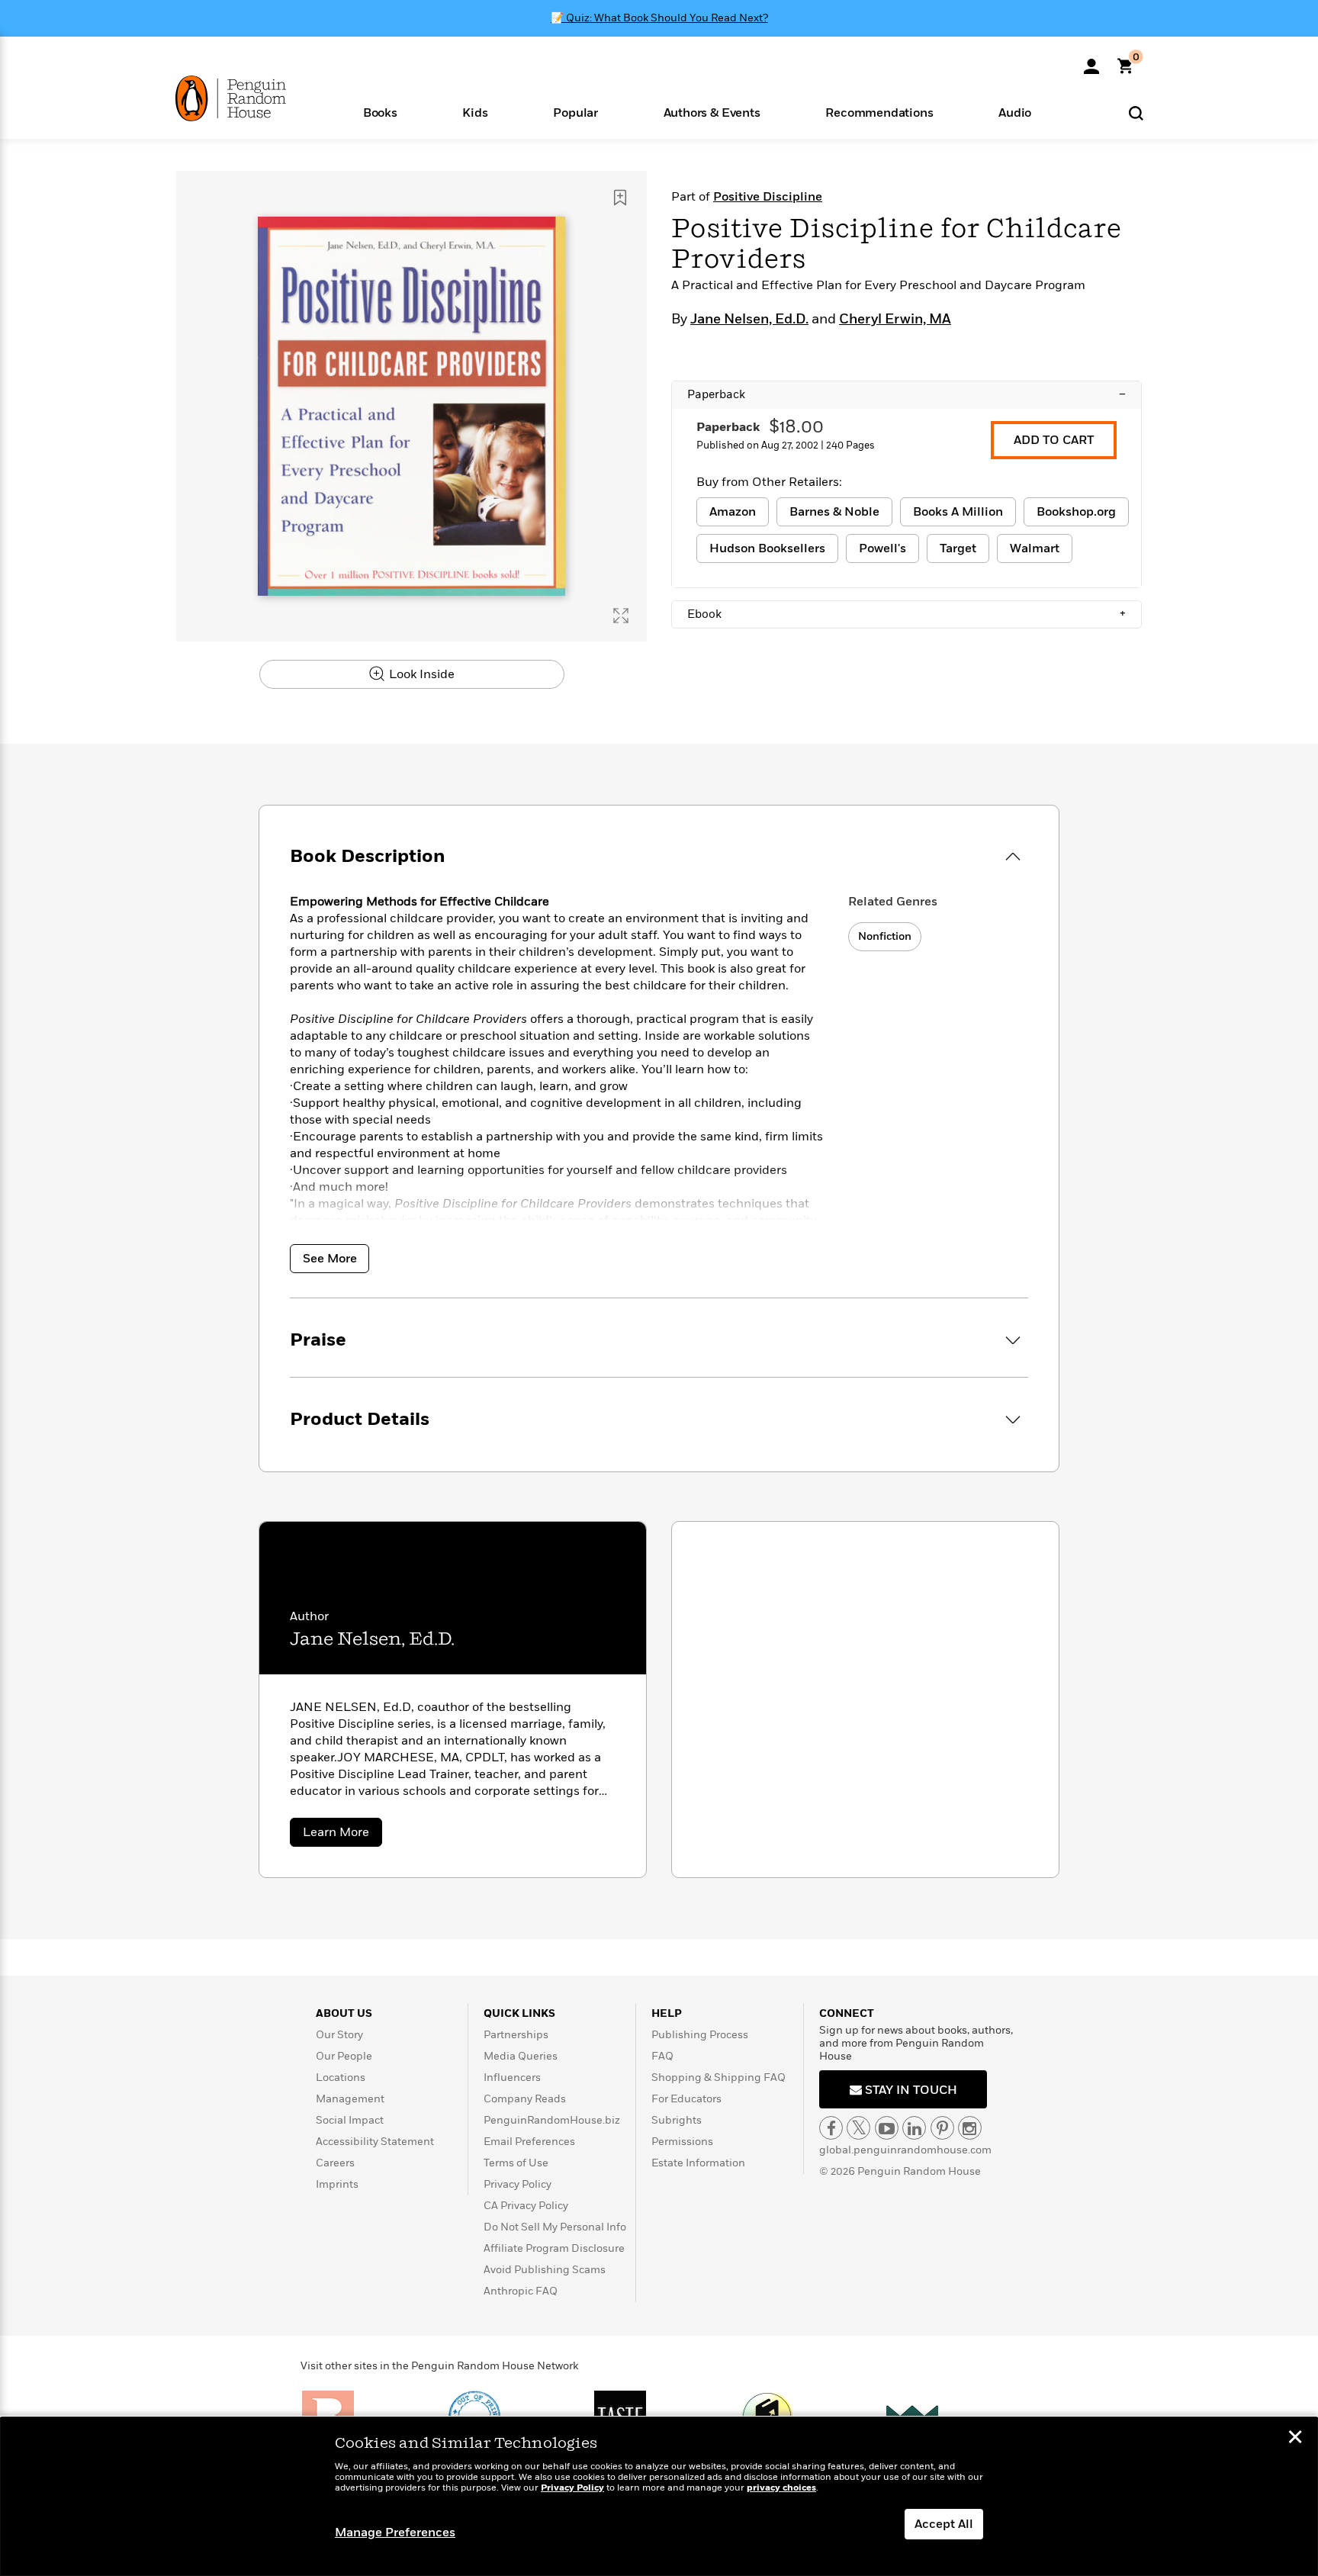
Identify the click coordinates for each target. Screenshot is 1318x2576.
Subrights (677, 2120)
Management (350, 2099)
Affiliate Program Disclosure (554, 2248)
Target (958, 548)
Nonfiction (885, 936)
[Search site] (1136, 113)
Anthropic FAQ (521, 2291)
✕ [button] (1295, 2439)
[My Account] (1091, 61)
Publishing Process (700, 2035)
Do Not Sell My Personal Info (555, 2227)
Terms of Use (516, 2163)
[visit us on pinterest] (942, 2128)
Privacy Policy (518, 2184)
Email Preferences (529, 2142)
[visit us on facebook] (831, 2128)
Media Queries (521, 2056)
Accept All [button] (944, 2524)
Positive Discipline (768, 197)
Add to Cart (1054, 440)
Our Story (339, 2035)
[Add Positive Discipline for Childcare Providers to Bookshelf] (620, 198)
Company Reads (525, 2099)
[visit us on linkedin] (914, 2128)
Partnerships (516, 2035)
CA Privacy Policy (526, 2206)
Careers (335, 2163)
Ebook (907, 614)
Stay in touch (910, 2090)
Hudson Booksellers (767, 548)
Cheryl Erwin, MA (895, 320)
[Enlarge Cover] (621, 616)
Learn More (342, 1835)
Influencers (512, 2078)
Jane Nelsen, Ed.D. (749, 320)
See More (330, 1259)
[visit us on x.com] (858, 2128)
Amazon (733, 512)
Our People (344, 2056)
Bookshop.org (1076, 512)
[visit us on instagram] (970, 2128)
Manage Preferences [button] (395, 2533)
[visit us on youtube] (887, 2128)
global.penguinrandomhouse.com (905, 2150)
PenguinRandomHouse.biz (552, 2120)
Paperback (907, 394)
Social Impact (350, 2120)
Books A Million (958, 512)
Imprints (337, 2184)
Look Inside (420, 674)
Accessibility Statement (375, 2142)
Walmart (1035, 548)
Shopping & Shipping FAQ (718, 2078)
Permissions (682, 2142)
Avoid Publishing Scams (545, 2270)
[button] (380, 112)
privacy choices (781, 2488)
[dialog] (659, 2497)
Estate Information (698, 2163)
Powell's (882, 548)
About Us (344, 2013)
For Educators (686, 2099)
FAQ (662, 2056)
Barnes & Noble (834, 512)
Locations (341, 2078)
